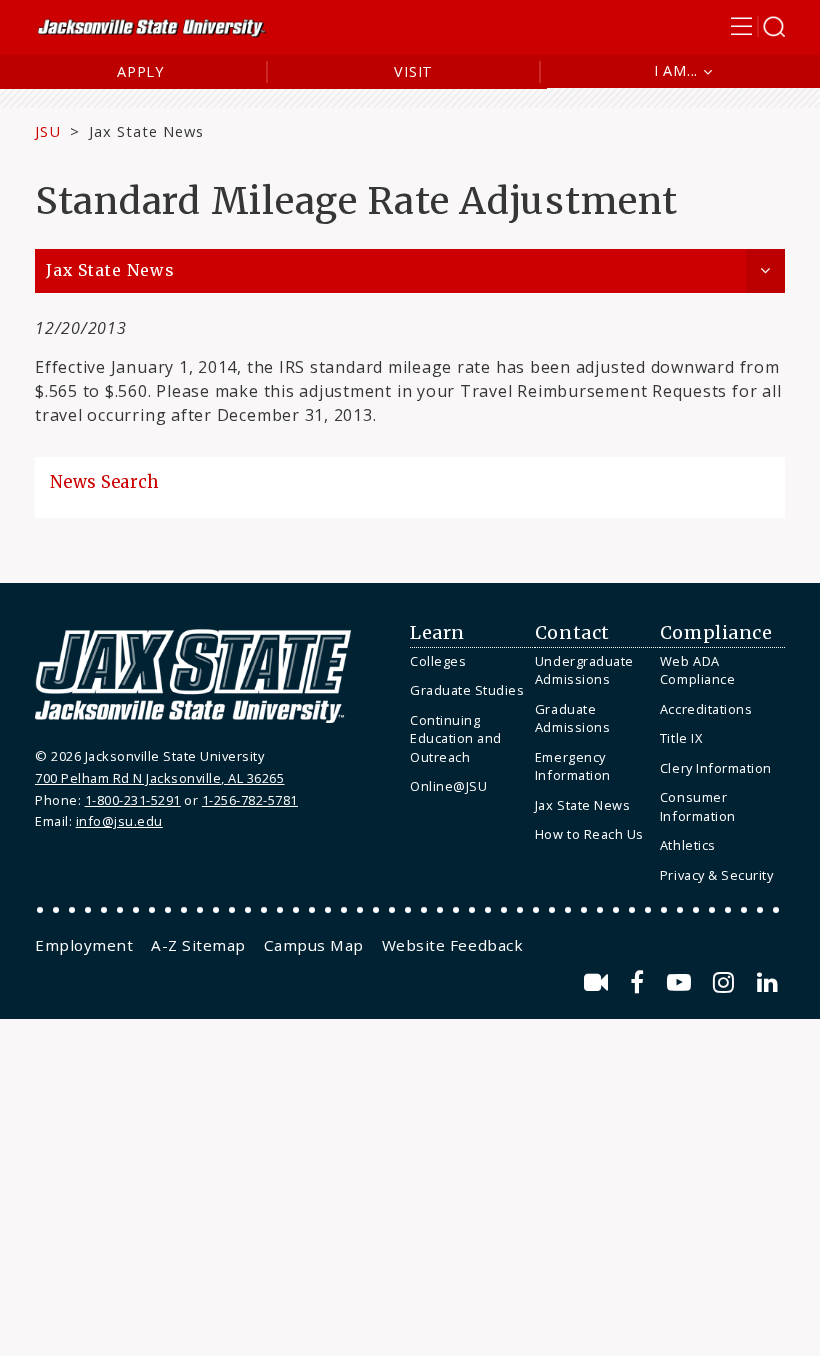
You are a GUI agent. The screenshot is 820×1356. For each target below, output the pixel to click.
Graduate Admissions (572, 718)
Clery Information (716, 768)
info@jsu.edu (119, 821)
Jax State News (146, 131)
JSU (48, 131)
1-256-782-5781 (250, 800)
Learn (437, 633)
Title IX (681, 738)
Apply (140, 71)
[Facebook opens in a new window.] (640, 982)
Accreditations (706, 709)
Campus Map (314, 945)
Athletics (688, 845)
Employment (84, 945)
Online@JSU (448, 786)
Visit (413, 71)
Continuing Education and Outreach (456, 738)
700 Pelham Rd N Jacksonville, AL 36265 (159, 778)
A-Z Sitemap (198, 945)
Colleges (438, 661)
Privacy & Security (716, 875)
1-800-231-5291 (133, 800)
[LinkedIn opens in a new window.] (768, 982)
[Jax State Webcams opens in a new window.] (599, 982)
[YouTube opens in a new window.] (682, 982)
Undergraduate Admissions (584, 670)
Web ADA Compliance (697, 670)
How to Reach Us (589, 834)
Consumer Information (698, 806)
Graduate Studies (467, 690)
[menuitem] (467, 661)
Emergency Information (573, 766)
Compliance (716, 633)
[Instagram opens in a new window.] (727, 982)
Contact (572, 633)
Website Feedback (452, 945)
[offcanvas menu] (758, 26)
